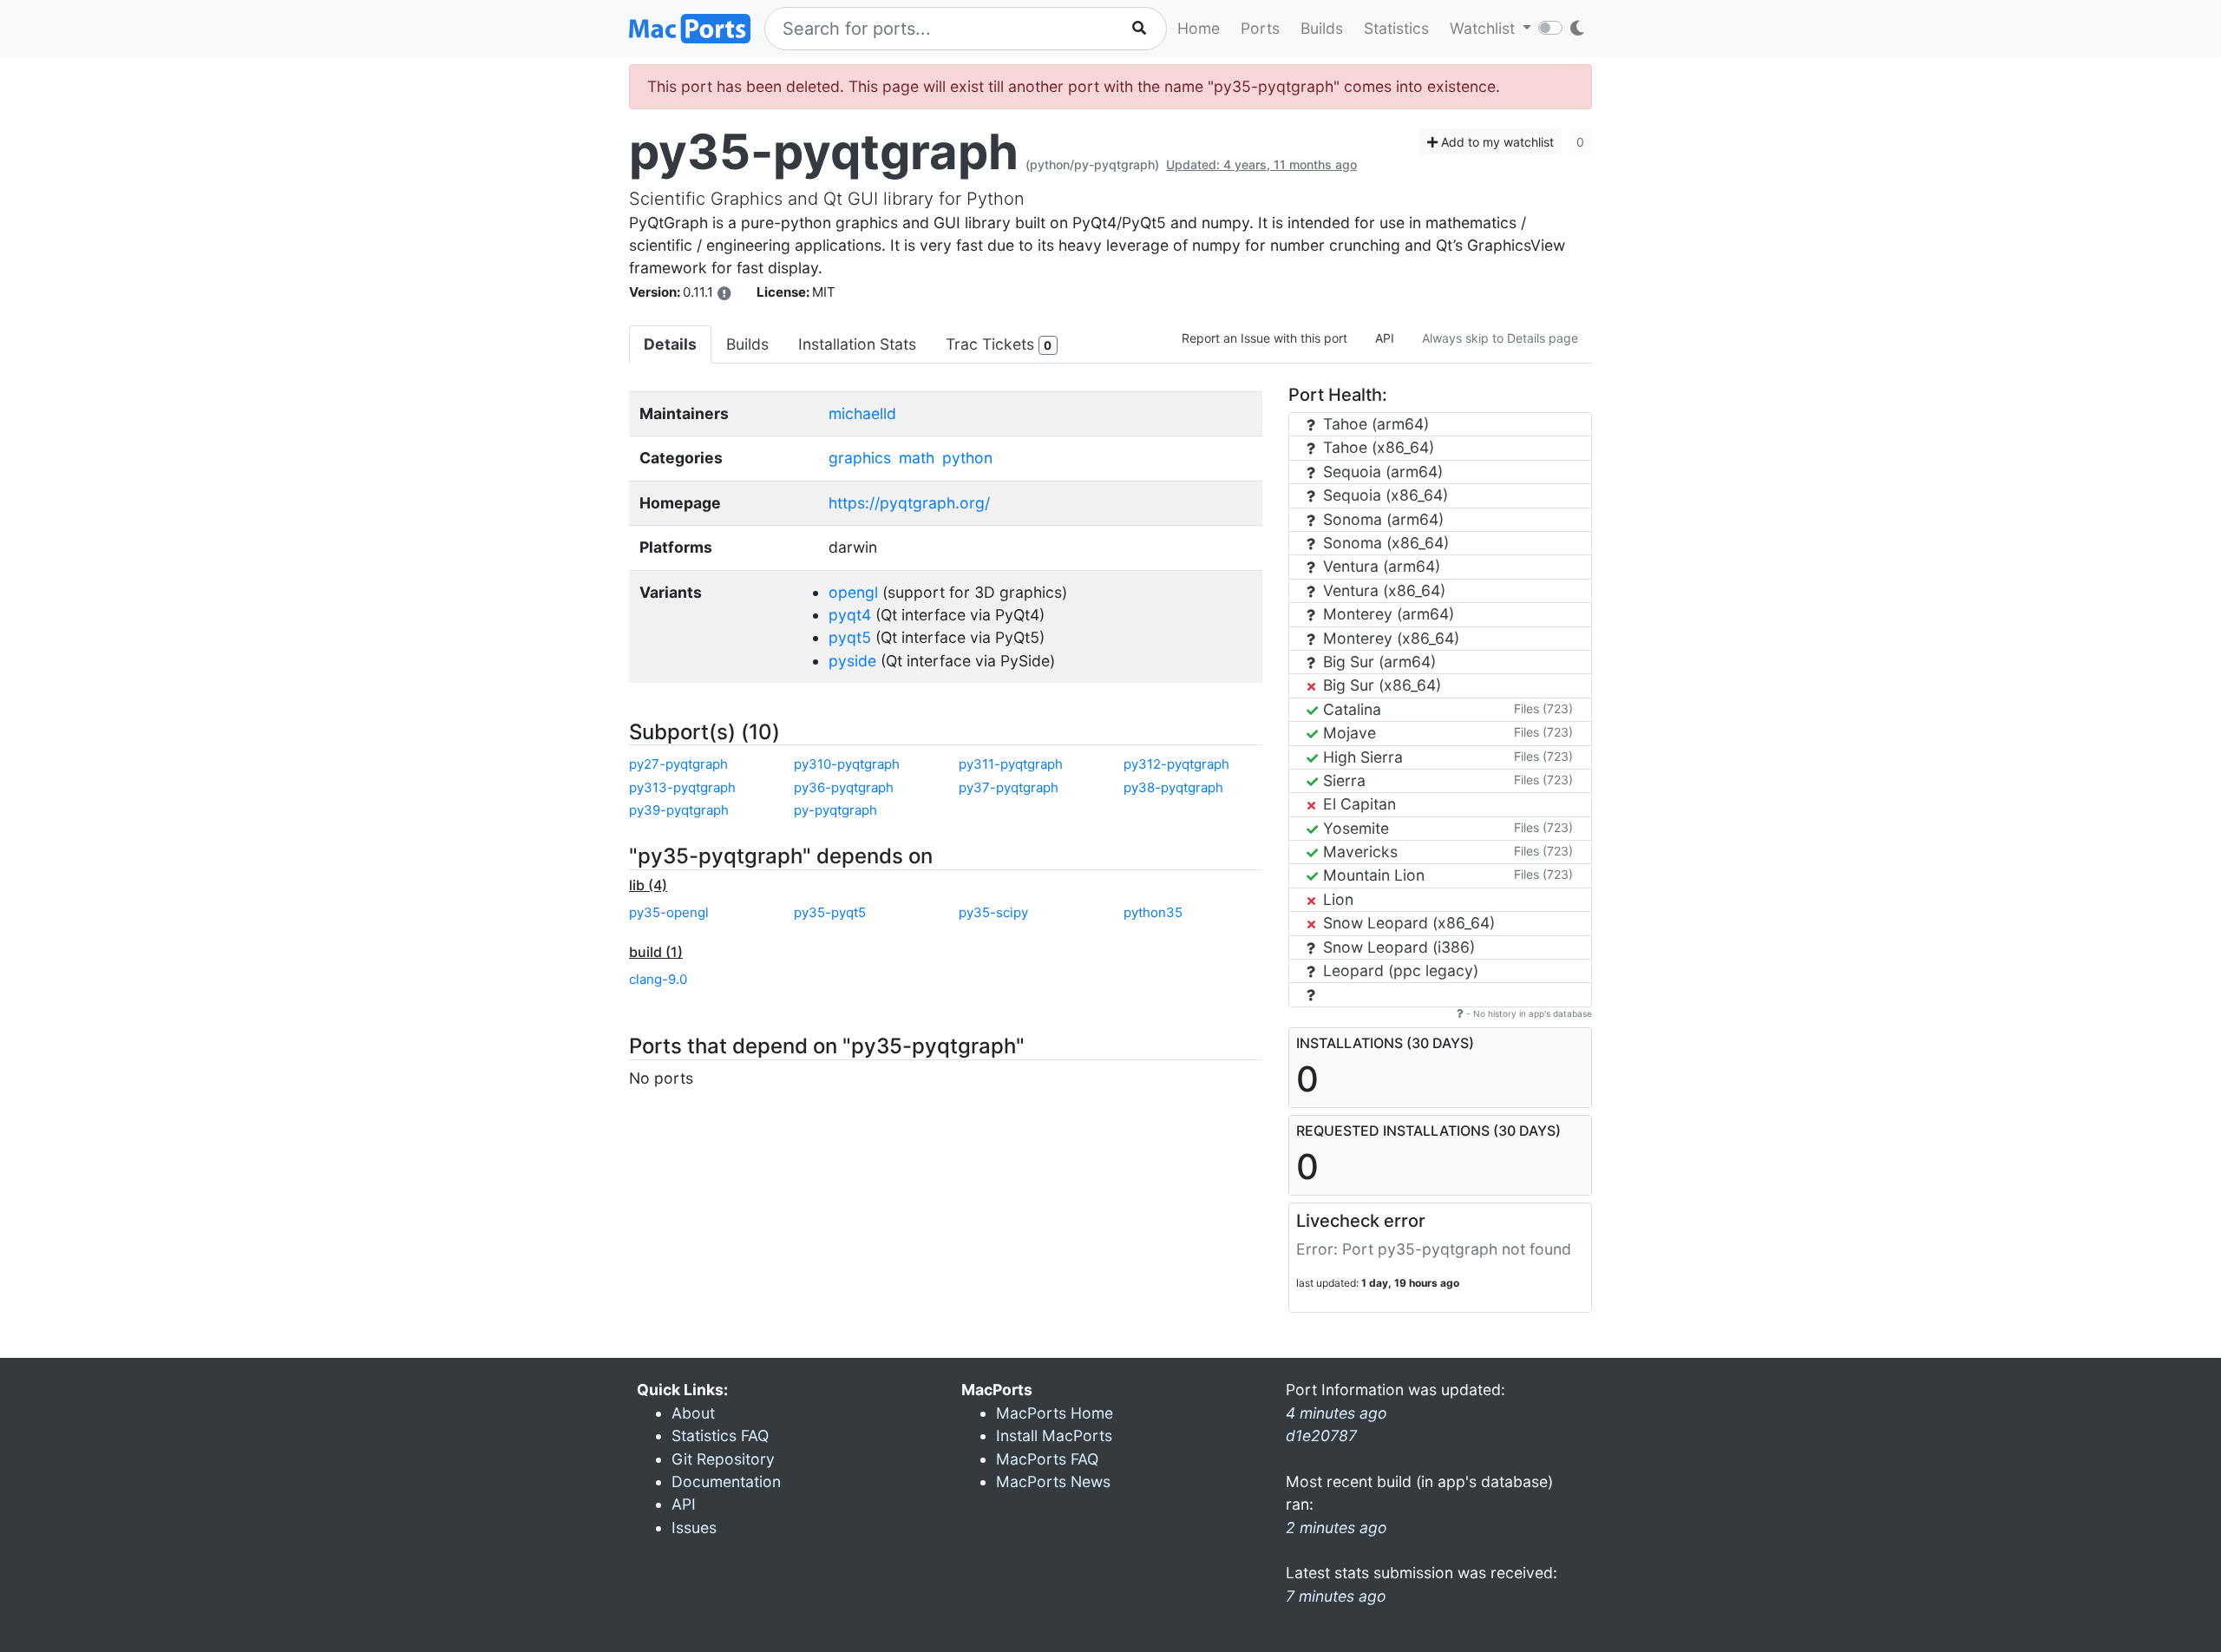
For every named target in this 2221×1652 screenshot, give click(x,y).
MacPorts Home (1055, 1413)
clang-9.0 (658, 979)
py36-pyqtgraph (844, 787)
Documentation (726, 1482)
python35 (1153, 912)
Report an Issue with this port (1264, 338)
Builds (1322, 28)
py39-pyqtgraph (679, 810)
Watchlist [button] (1484, 28)
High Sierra (1361, 757)
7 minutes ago (1336, 1596)
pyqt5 (850, 637)
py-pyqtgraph (835, 810)
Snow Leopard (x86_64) (1407, 923)
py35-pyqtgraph (824, 152)
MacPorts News (1053, 1482)
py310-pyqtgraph (847, 764)
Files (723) (1543, 708)
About (693, 1413)
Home (1199, 28)
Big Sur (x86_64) (1380, 685)
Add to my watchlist (1496, 142)
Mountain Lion (1372, 875)
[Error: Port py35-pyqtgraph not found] (724, 293)
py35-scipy (993, 912)
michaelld (862, 413)
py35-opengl (669, 912)
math (917, 458)
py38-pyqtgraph (1173, 787)
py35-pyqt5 (830, 912)
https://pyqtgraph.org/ (909, 503)
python (967, 458)
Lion (1336, 899)
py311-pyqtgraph (1011, 764)
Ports (1260, 28)
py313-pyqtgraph (682, 787)
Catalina (1350, 709)
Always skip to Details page (1500, 338)
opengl (853, 592)
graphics (860, 458)
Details (670, 344)
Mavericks (1358, 852)
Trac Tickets (999, 344)
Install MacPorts (1054, 1436)
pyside (852, 661)
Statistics (1396, 28)
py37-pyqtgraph (1009, 787)
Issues (694, 1527)
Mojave (1347, 733)
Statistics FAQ (720, 1436)
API (1385, 338)
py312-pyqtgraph (1176, 764)
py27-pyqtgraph (678, 764)
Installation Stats (857, 344)
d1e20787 (1321, 1436)
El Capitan (1357, 804)
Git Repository (723, 1459)
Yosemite (1354, 828)
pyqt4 (850, 615)
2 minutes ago (1337, 1527)
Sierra (1342, 780)
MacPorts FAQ (1047, 1459)
